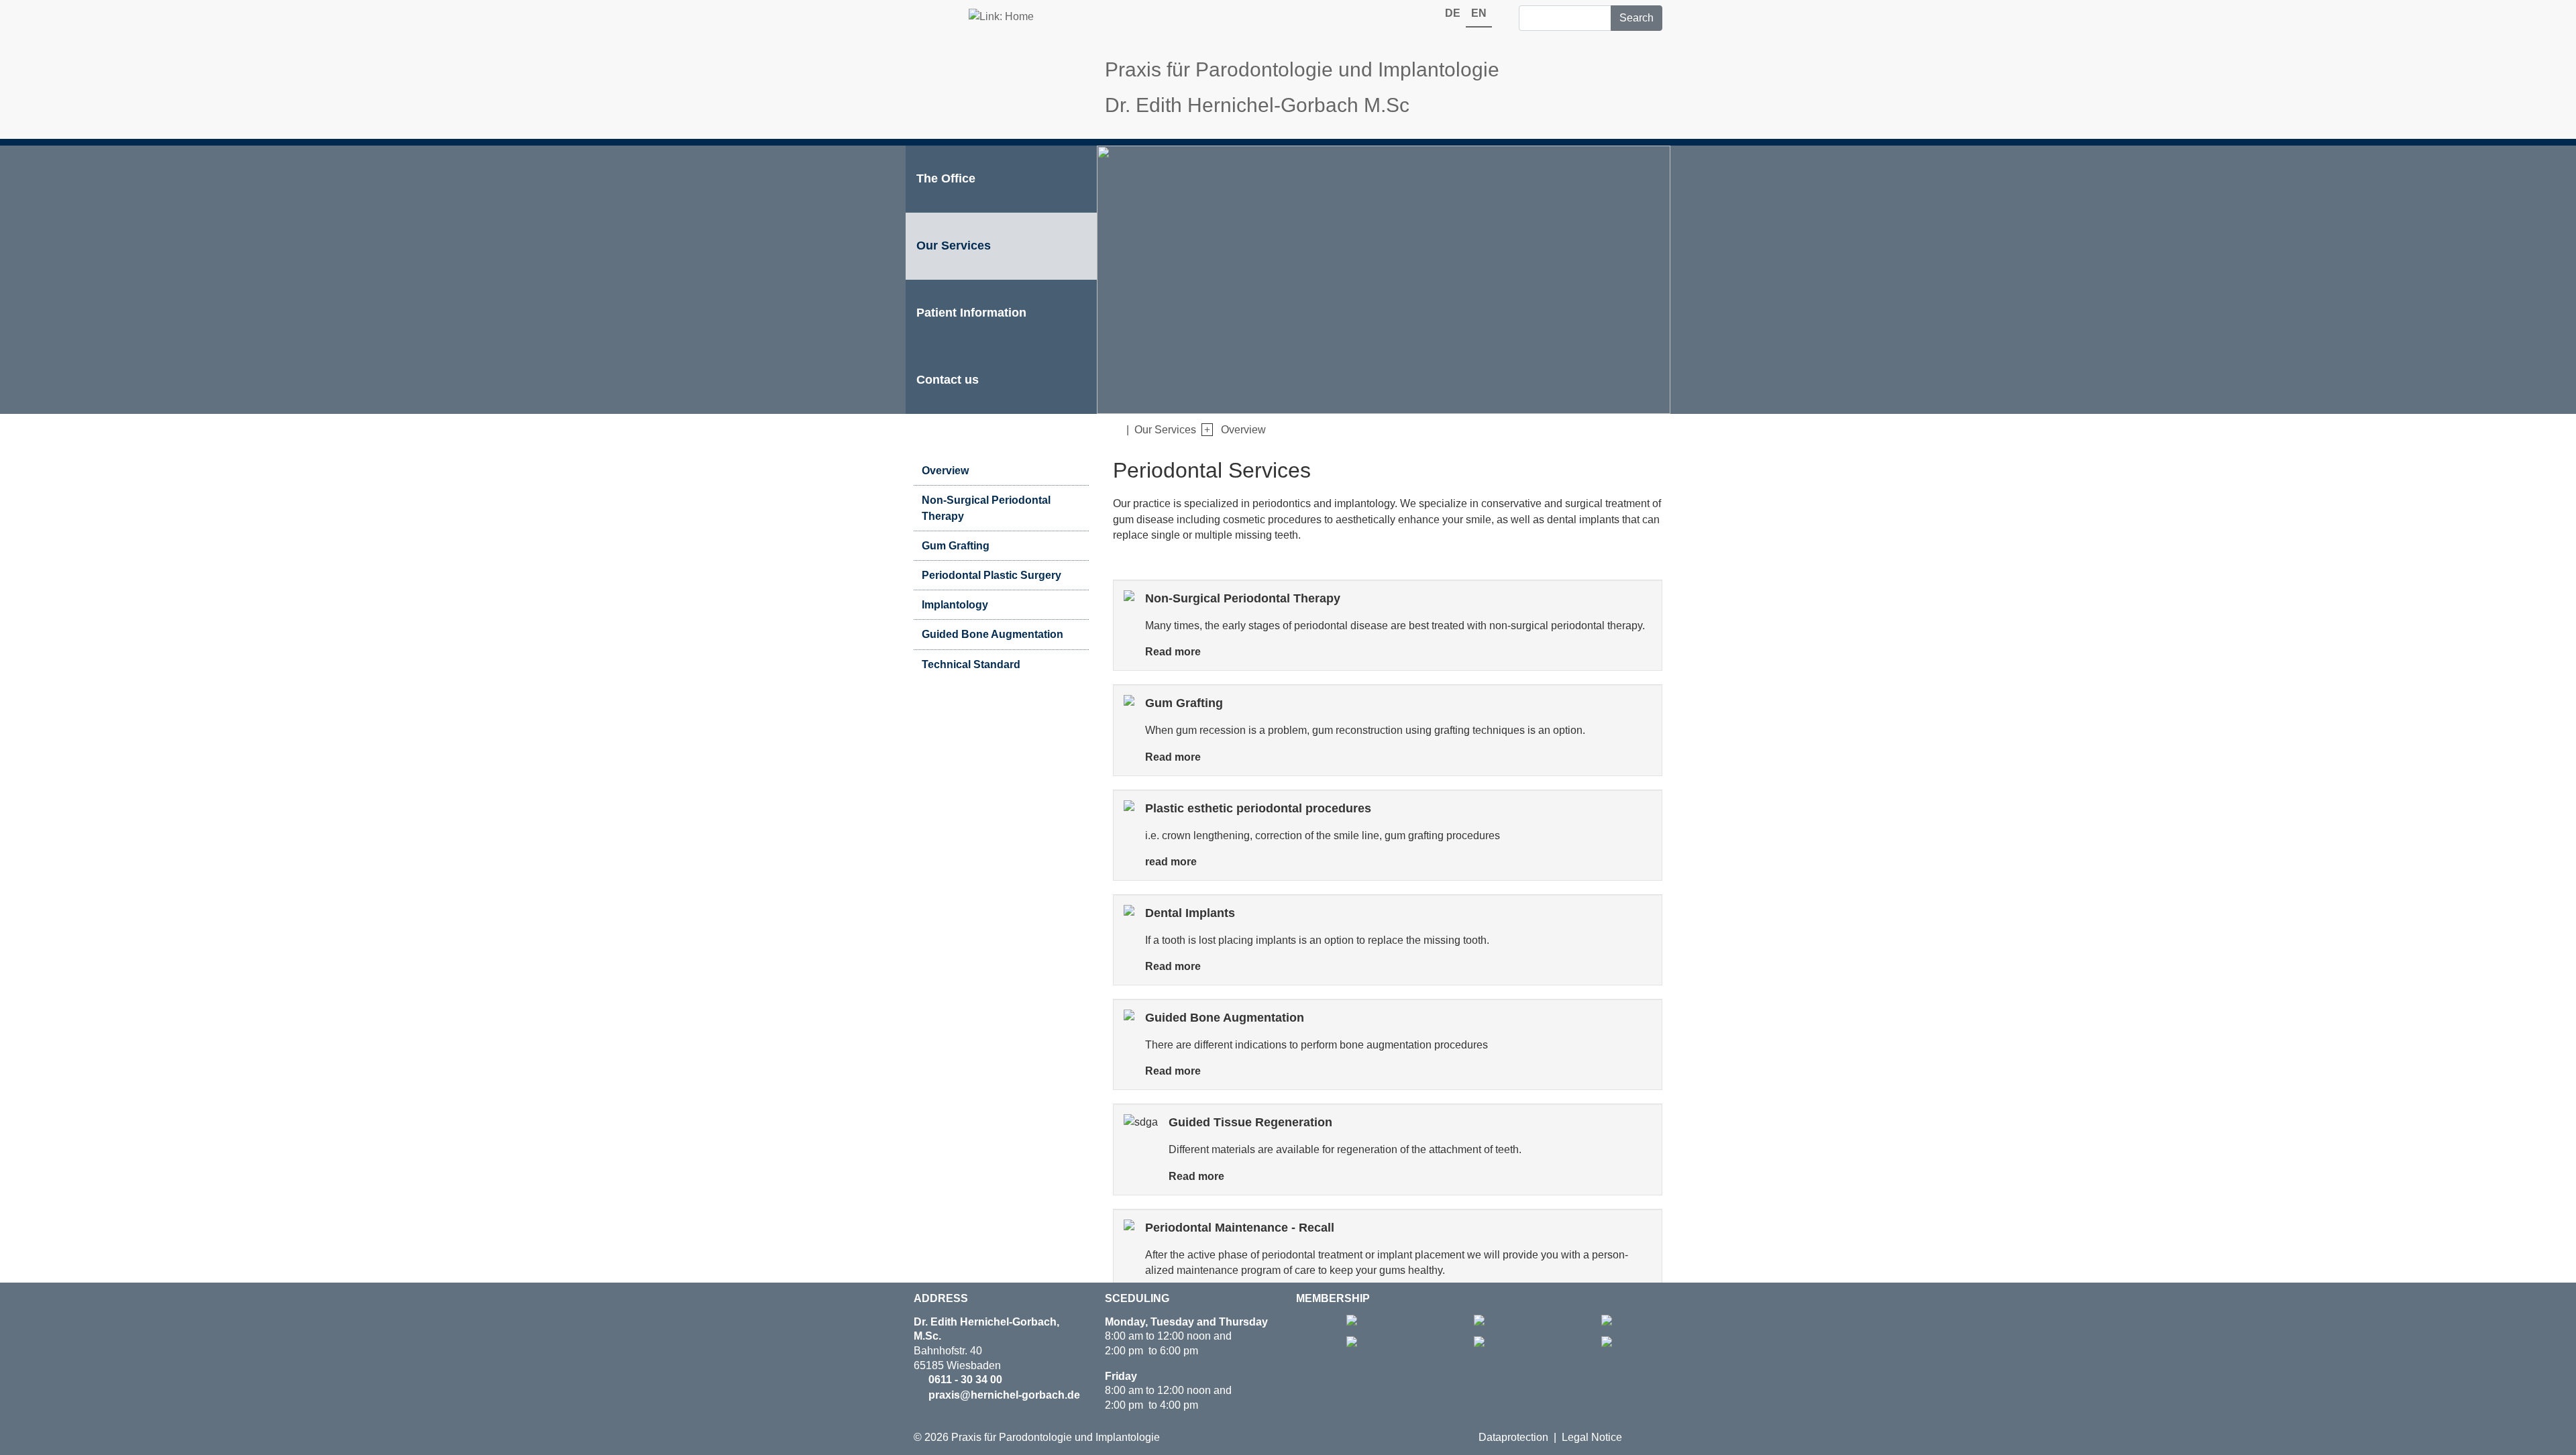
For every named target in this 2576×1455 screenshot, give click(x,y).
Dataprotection (1513, 1437)
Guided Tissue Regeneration (1250, 1122)
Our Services (954, 246)
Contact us (948, 380)
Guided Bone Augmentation (992, 634)
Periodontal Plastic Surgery (991, 575)
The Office (946, 178)
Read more (1173, 652)
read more (1171, 862)
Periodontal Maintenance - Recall (1240, 1227)
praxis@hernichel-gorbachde (1004, 1395)
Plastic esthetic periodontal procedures (1258, 808)
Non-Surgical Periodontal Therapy (1243, 598)
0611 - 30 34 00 (965, 1380)
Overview (1243, 430)
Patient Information (971, 313)
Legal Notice (1592, 1437)
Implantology (955, 605)
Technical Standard (971, 664)
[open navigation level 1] (1204, 430)
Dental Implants (1190, 913)
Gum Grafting (956, 546)
